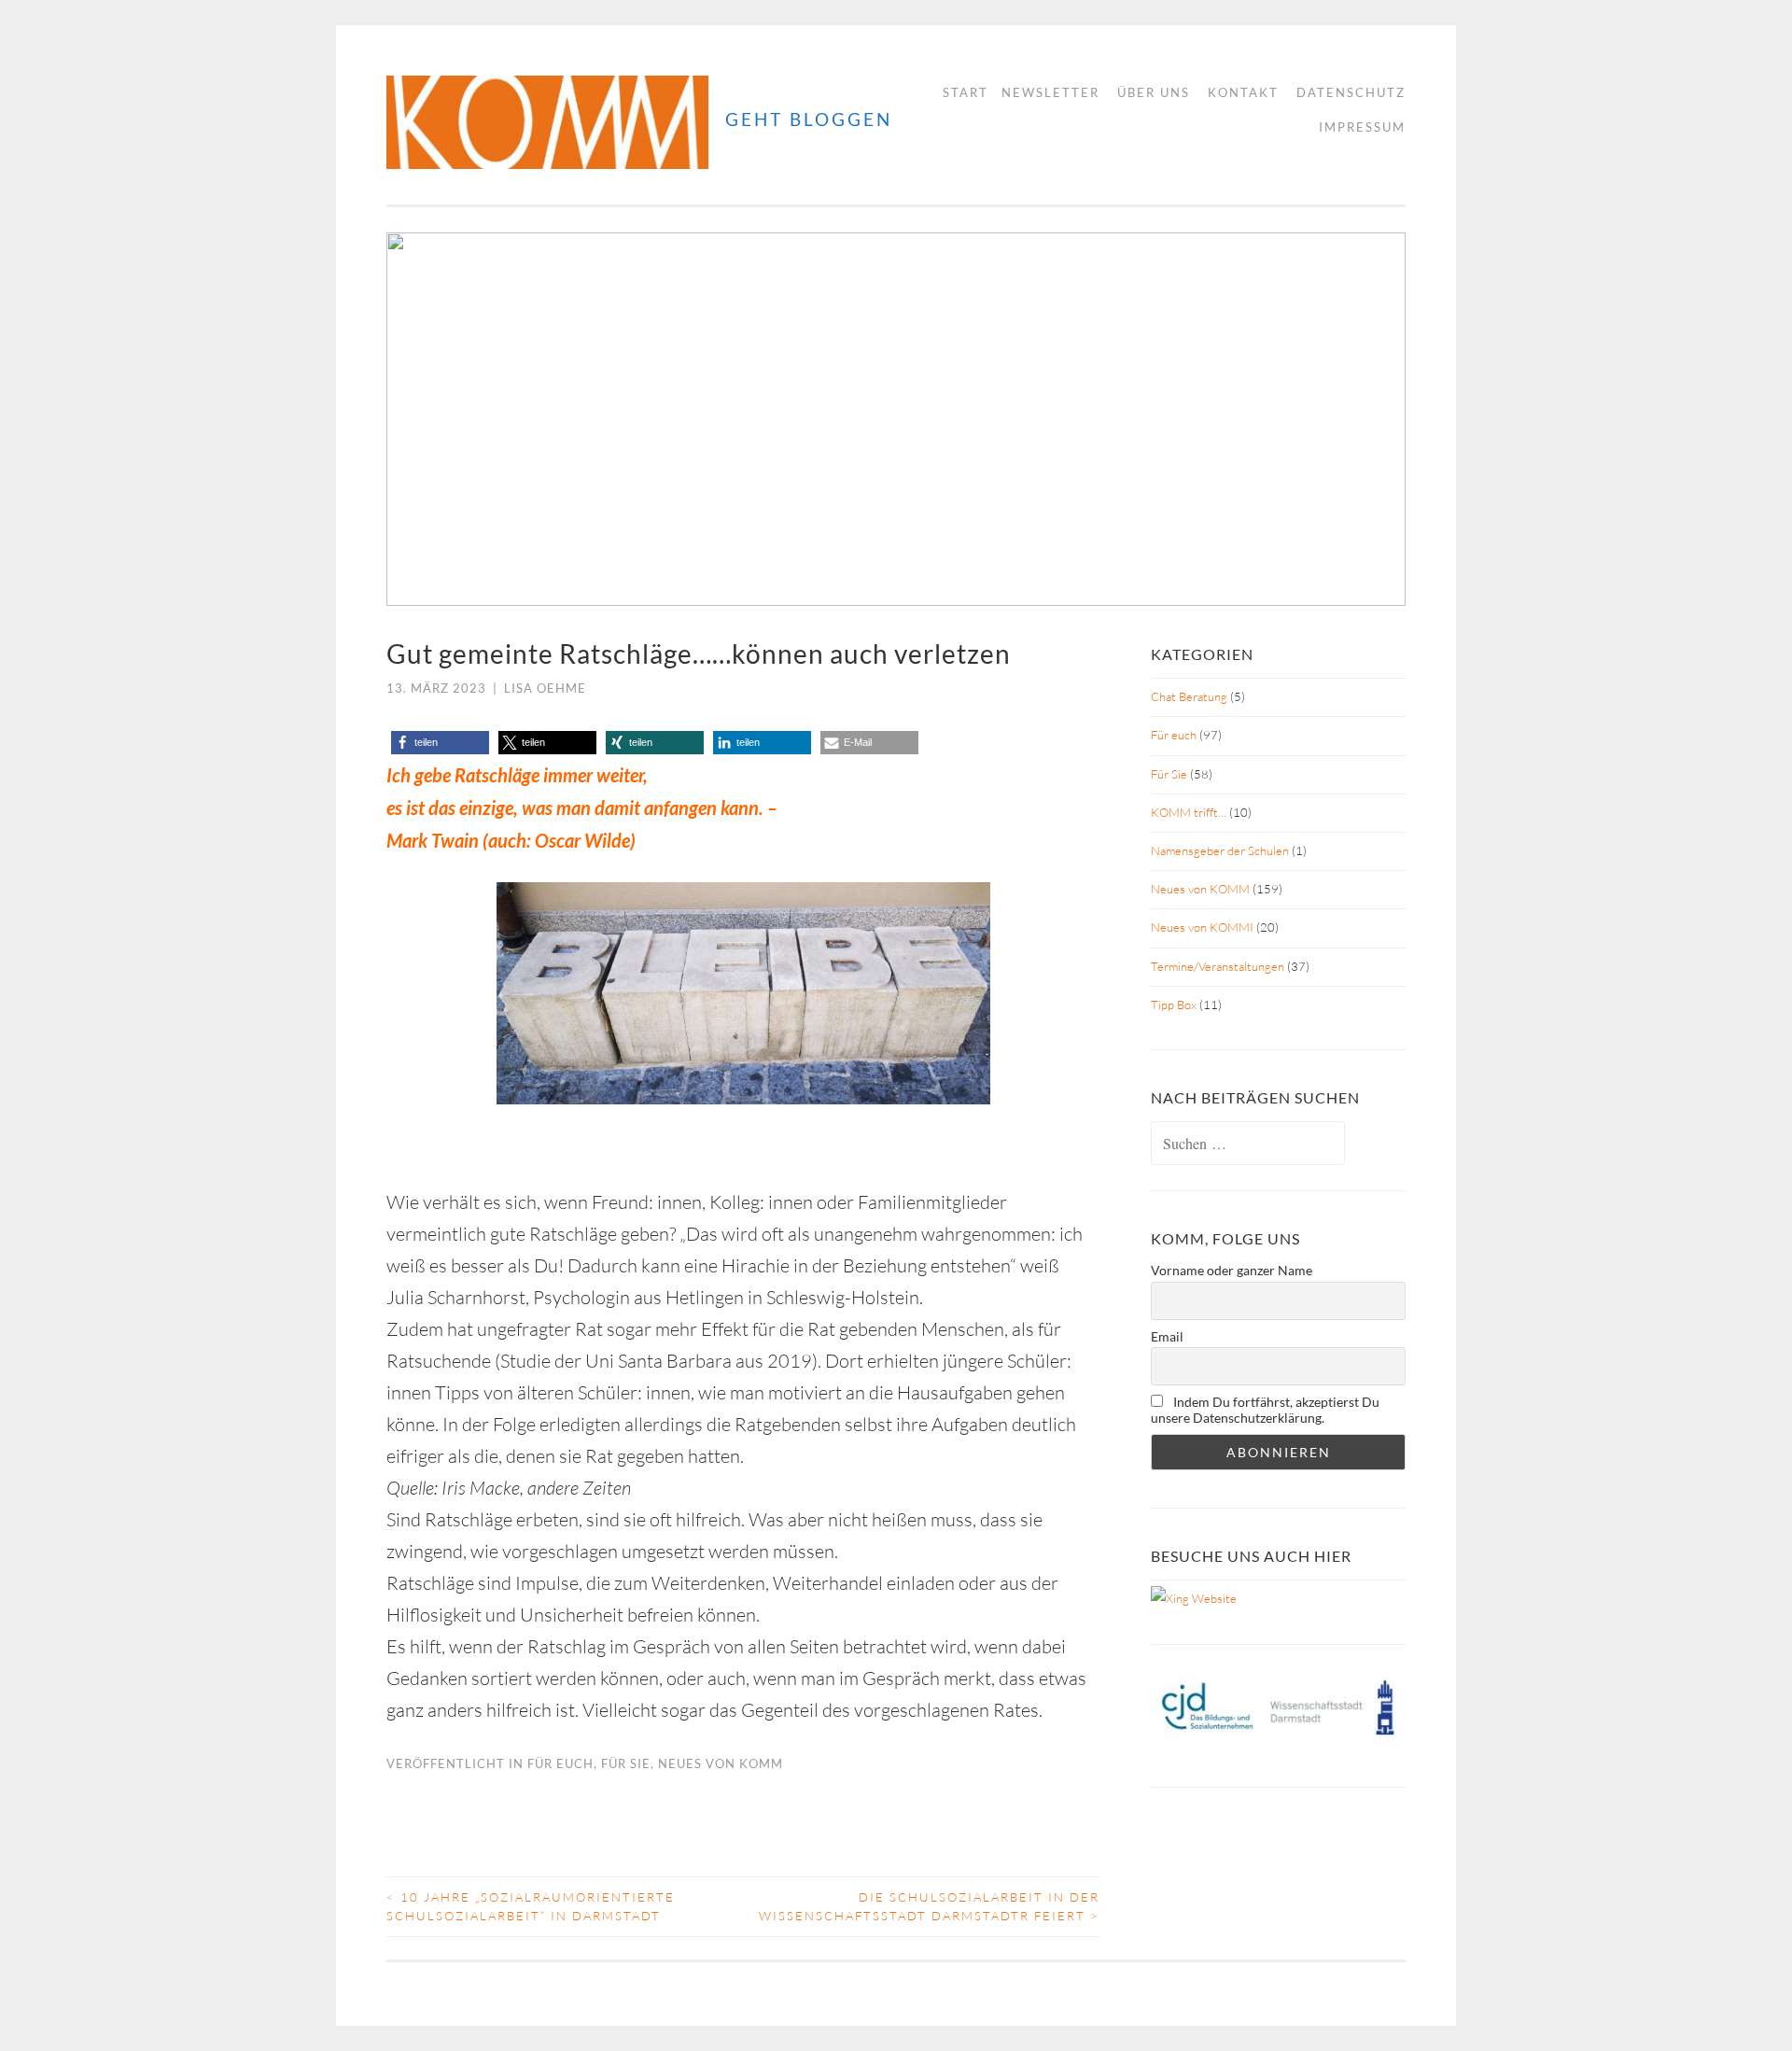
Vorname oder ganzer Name (1232, 1270)
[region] (896, 419)
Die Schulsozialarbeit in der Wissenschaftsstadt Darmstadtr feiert (929, 1906)
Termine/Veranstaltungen (1218, 966)
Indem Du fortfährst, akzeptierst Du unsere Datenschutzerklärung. (1265, 1410)
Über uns (1154, 92)
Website (1213, 1598)
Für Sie (626, 1763)
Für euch (560, 1763)
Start (966, 92)
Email (1167, 1336)
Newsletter (1050, 92)
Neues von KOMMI (1202, 927)
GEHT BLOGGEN (809, 119)
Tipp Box (1174, 1004)
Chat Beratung (1189, 696)
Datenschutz (1351, 92)
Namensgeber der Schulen (1220, 850)
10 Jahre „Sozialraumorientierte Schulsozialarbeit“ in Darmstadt (531, 1906)
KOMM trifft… (1189, 812)
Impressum (1362, 127)
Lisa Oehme (545, 688)
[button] (415, 419)
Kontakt (1243, 92)
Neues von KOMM (721, 1763)
